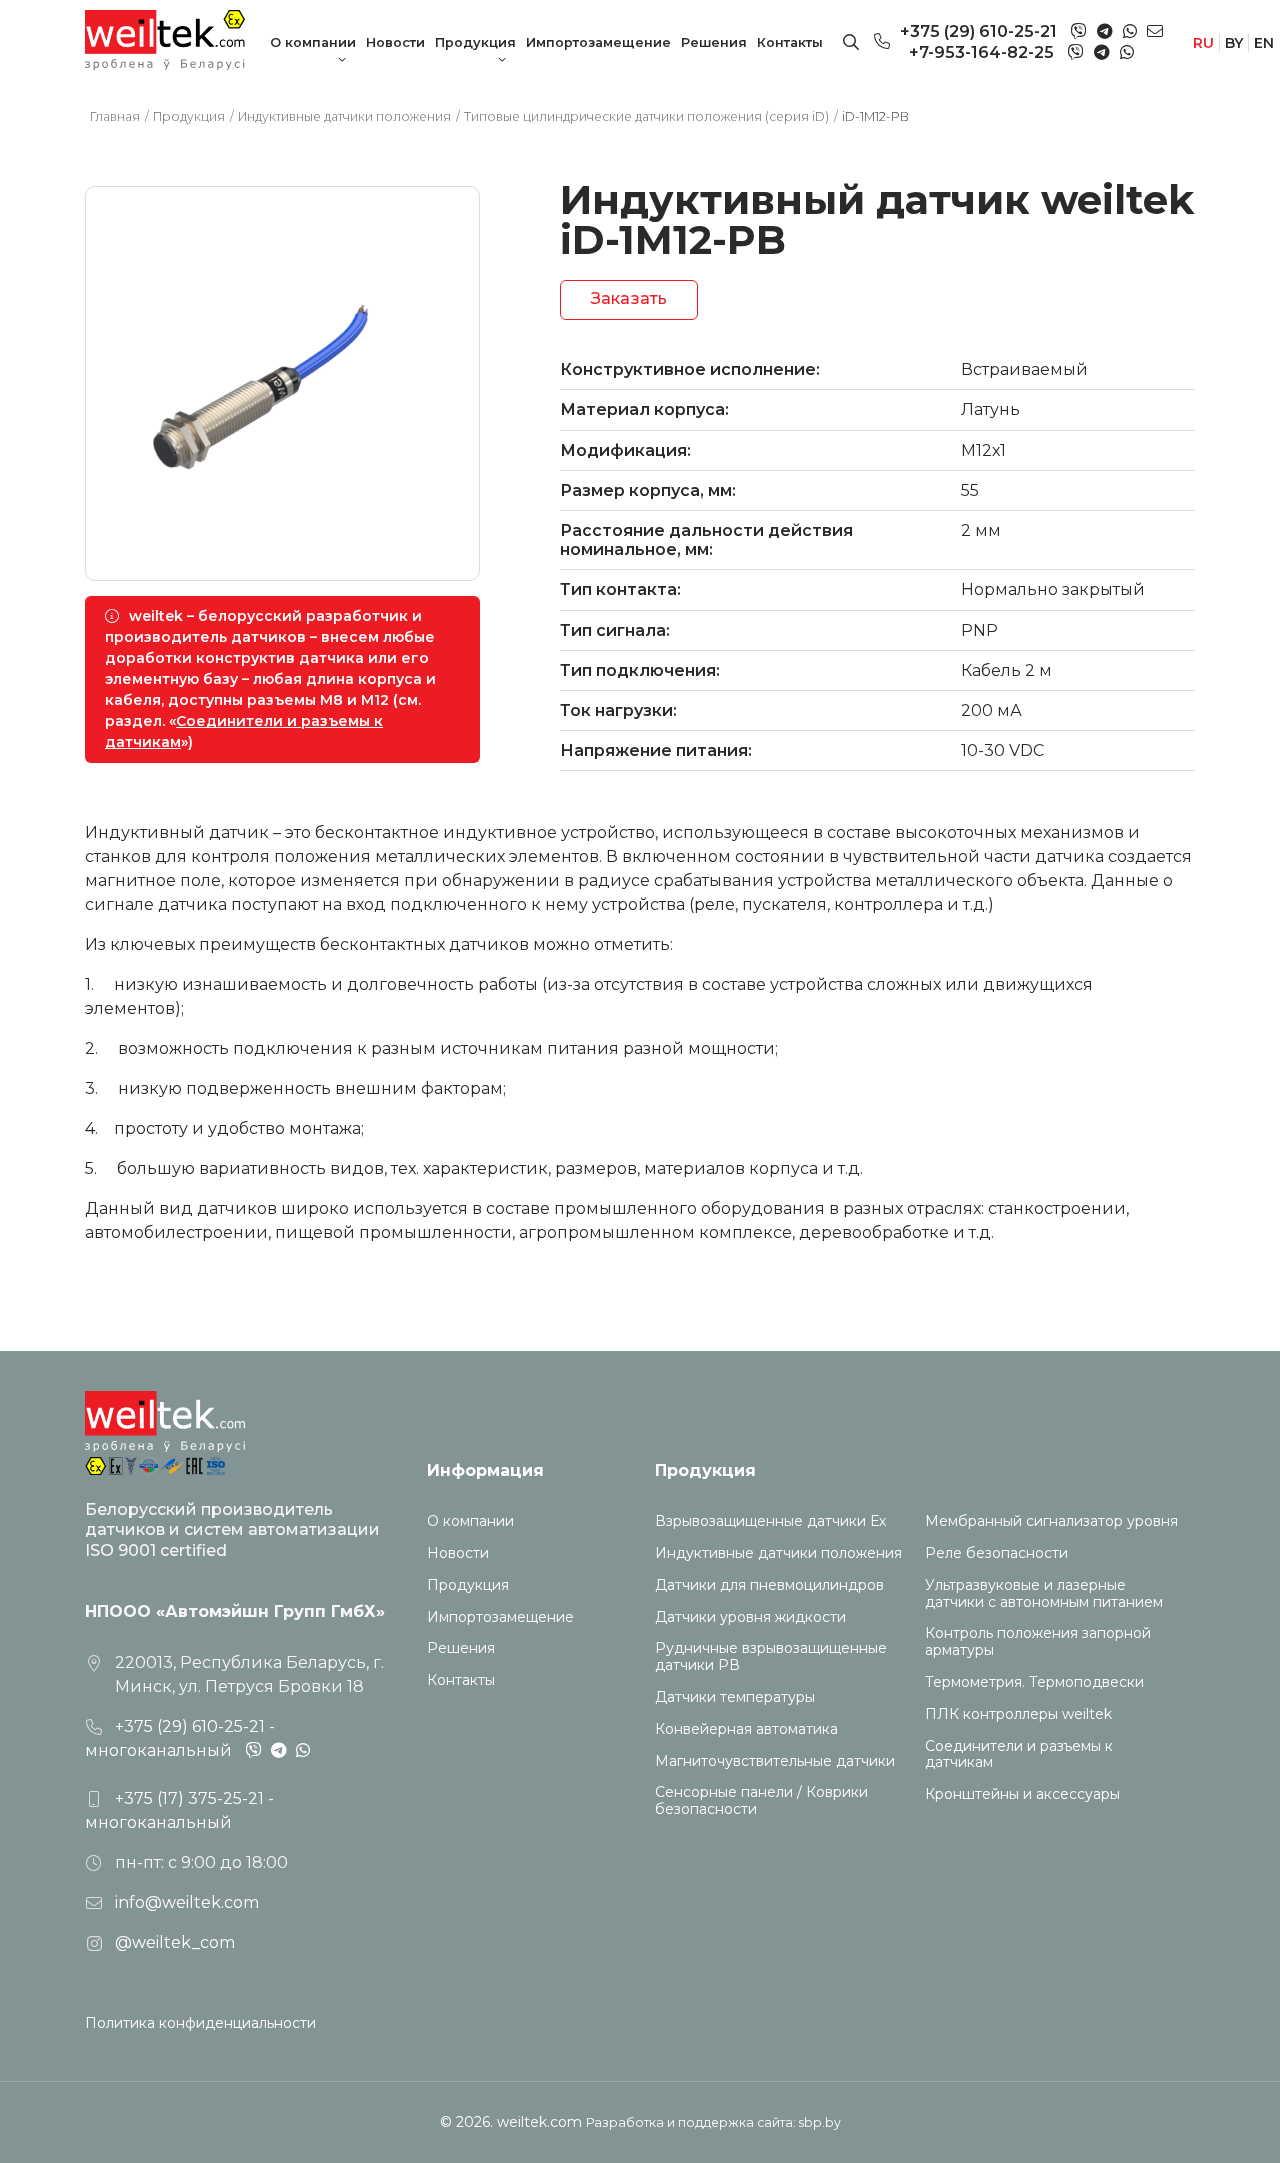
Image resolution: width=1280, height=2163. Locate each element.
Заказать (629, 298)
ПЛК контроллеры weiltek (1018, 1714)
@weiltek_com (175, 1942)
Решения (714, 42)
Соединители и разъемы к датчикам (1019, 1755)
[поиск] (851, 42)
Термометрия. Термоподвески (1034, 1682)
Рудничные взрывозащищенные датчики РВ (771, 1657)
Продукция (475, 42)
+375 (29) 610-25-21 (978, 31)
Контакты (790, 42)
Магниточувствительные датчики (775, 1761)
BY (1234, 43)
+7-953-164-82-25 (981, 52)
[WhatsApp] (1130, 31)
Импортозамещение (598, 42)
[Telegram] (1105, 31)
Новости (395, 42)
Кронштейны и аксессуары (1022, 1794)
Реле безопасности (996, 1553)
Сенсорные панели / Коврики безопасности (761, 1801)
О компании (313, 42)
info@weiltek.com (187, 1902)
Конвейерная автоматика (746, 1729)
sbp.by (820, 2122)
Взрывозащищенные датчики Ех (770, 1521)
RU (1203, 43)
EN (1264, 43)
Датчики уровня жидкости (750, 1617)
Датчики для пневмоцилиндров (769, 1585)
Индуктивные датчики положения (778, 1553)
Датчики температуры (735, 1697)
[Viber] (1079, 32)
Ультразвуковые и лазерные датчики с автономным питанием (1044, 1594)
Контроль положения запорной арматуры (1038, 1642)
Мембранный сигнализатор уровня (1051, 1521)
